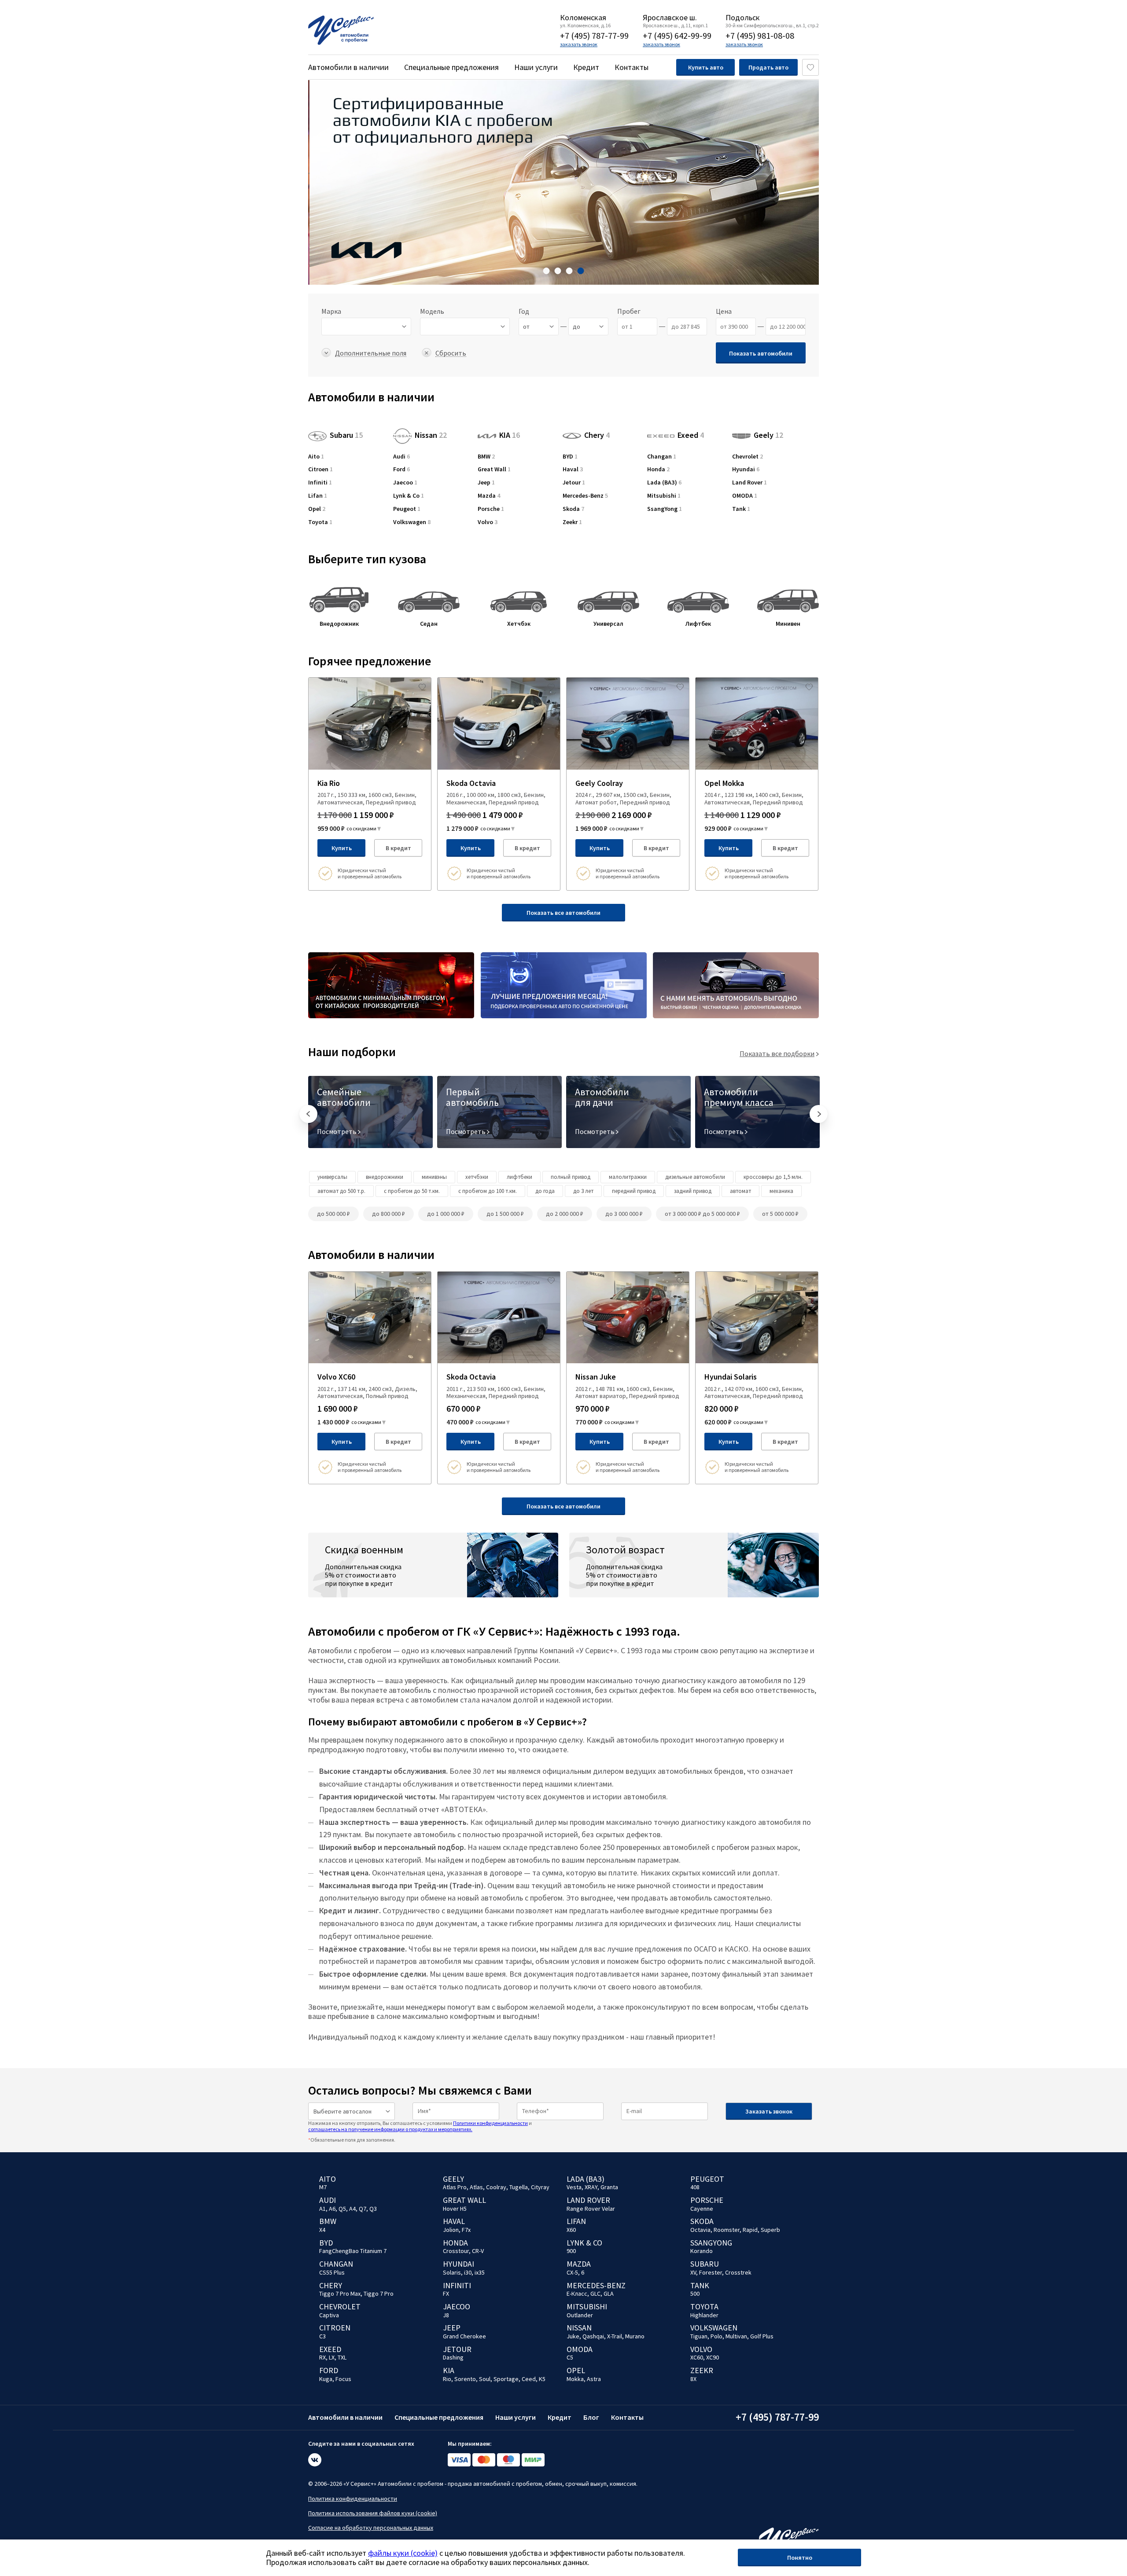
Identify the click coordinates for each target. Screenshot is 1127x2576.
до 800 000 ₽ (389, 1214)
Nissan (431, 435)
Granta (609, 2187)
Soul (485, 2379)
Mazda (489, 496)
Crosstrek (738, 2272)
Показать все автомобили (563, 913)
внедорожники (385, 1177)
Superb (770, 2230)
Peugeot (407, 509)
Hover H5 (455, 2209)
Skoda (573, 509)
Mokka (575, 2379)
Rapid (750, 2230)
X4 (322, 2230)
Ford (401, 469)
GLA (609, 2293)
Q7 (363, 2209)
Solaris (452, 2272)
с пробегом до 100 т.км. (488, 1191)
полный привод (571, 1177)
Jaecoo (405, 483)
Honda (658, 469)
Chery (597, 435)
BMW (486, 457)
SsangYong (665, 509)
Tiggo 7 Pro (379, 2293)
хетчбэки (477, 1177)
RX (322, 2357)
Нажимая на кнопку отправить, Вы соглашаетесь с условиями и (420, 2126)
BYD (570, 457)
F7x (466, 2230)
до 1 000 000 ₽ (446, 1214)
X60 (571, 2230)
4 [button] (581, 271)
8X (693, 2379)
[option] (563, 182)
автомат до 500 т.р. (341, 1191)
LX (332, 2357)
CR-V (478, 2251)
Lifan (318, 496)
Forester (711, 2272)
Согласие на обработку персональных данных (371, 2528)
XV (693, 2272)
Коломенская (583, 18)
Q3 (373, 2209)
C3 (322, 2336)
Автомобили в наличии (348, 67)
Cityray (540, 2187)
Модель (432, 311)
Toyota (320, 522)
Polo (716, 2336)
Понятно (800, 2558)
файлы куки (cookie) (403, 2553)
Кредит (586, 67)
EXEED (330, 2349)
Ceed (529, 2379)
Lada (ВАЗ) (664, 483)
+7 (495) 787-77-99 (594, 35)
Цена (724, 311)
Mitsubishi (664, 496)
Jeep (486, 483)
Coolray (496, 2187)
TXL (342, 2357)
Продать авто (768, 67)
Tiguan (699, 2336)
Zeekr (572, 522)
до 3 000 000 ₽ (624, 1214)
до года (545, 1191)
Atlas (476, 2187)
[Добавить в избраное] (422, 686)
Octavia (700, 2230)
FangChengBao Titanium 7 (353, 2251)
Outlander (580, 2315)
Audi (401, 457)
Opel (317, 509)
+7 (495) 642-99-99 (677, 35)
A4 (352, 2209)
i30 (468, 2272)
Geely (768, 435)
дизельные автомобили (695, 1177)
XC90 (713, 2357)
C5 (570, 2357)
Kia (449, 2370)
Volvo (488, 522)
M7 (323, 2187)
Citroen (320, 469)
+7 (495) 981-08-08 (760, 35)
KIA (510, 435)
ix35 (480, 2272)
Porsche (491, 509)
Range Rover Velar (591, 2209)
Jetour (574, 483)
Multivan (736, 2336)
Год (524, 311)
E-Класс (577, 2293)
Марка (331, 311)
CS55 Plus (332, 2272)
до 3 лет (583, 1191)
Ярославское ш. (670, 18)
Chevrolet (748, 457)
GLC (595, 2293)
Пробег (629, 311)
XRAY (591, 2187)
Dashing (453, 2357)
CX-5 (572, 2272)
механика (781, 1191)
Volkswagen (412, 522)
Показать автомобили (761, 353)
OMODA (745, 496)
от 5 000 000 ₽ (780, 1214)
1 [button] (547, 271)
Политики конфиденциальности (490, 2123)
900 (571, 2251)
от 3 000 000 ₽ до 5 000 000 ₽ (702, 1214)
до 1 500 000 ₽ (505, 1214)
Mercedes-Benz (585, 496)
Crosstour (456, 2251)
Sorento (465, 2379)
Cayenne (702, 2209)
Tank (741, 509)
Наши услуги (536, 67)
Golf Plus (762, 2336)
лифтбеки (519, 1177)
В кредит (398, 848)
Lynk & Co (409, 496)
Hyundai (746, 469)
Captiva (329, 2315)
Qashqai (593, 2336)
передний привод (634, 1191)
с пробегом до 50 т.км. (412, 1191)
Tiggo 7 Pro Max (340, 2293)
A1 (322, 2209)
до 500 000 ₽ (333, 1214)
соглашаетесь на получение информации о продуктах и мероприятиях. (390, 2129)
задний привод (693, 1191)
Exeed (691, 433)
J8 (446, 2315)
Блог (591, 2417)
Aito (316, 457)
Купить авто (706, 67)
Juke (573, 2336)
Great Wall (494, 469)
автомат (740, 1191)
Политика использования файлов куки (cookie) (373, 2513)
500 (695, 2293)
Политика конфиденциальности (353, 2499)
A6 (332, 2209)
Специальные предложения (451, 67)
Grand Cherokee (464, 2336)
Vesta (574, 2187)
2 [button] (558, 271)
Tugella (519, 2187)
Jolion (451, 2230)
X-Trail (615, 2336)
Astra (594, 2379)
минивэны (434, 1177)
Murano (635, 2336)
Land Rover (749, 483)
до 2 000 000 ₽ (565, 1214)
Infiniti (320, 483)
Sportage (506, 2379)
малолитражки (628, 1177)
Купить (342, 848)
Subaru (346, 435)
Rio (447, 2379)
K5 (542, 2379)
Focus (343, 2379)
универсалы (332, 1177)
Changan (662, 457)
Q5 (342, 2209)
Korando (702, 2251)
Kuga (326, 2379)
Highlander (704, 2315)
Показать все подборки (777, 1053)
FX (446, 2293)
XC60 (697, 2357)
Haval (573, 469)
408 (695, 2187)
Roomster (727, 2230)
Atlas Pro (455, 2187)
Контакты (632, 67)
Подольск (743, 18)
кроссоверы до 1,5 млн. (773, 1177)
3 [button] (569, 271)
